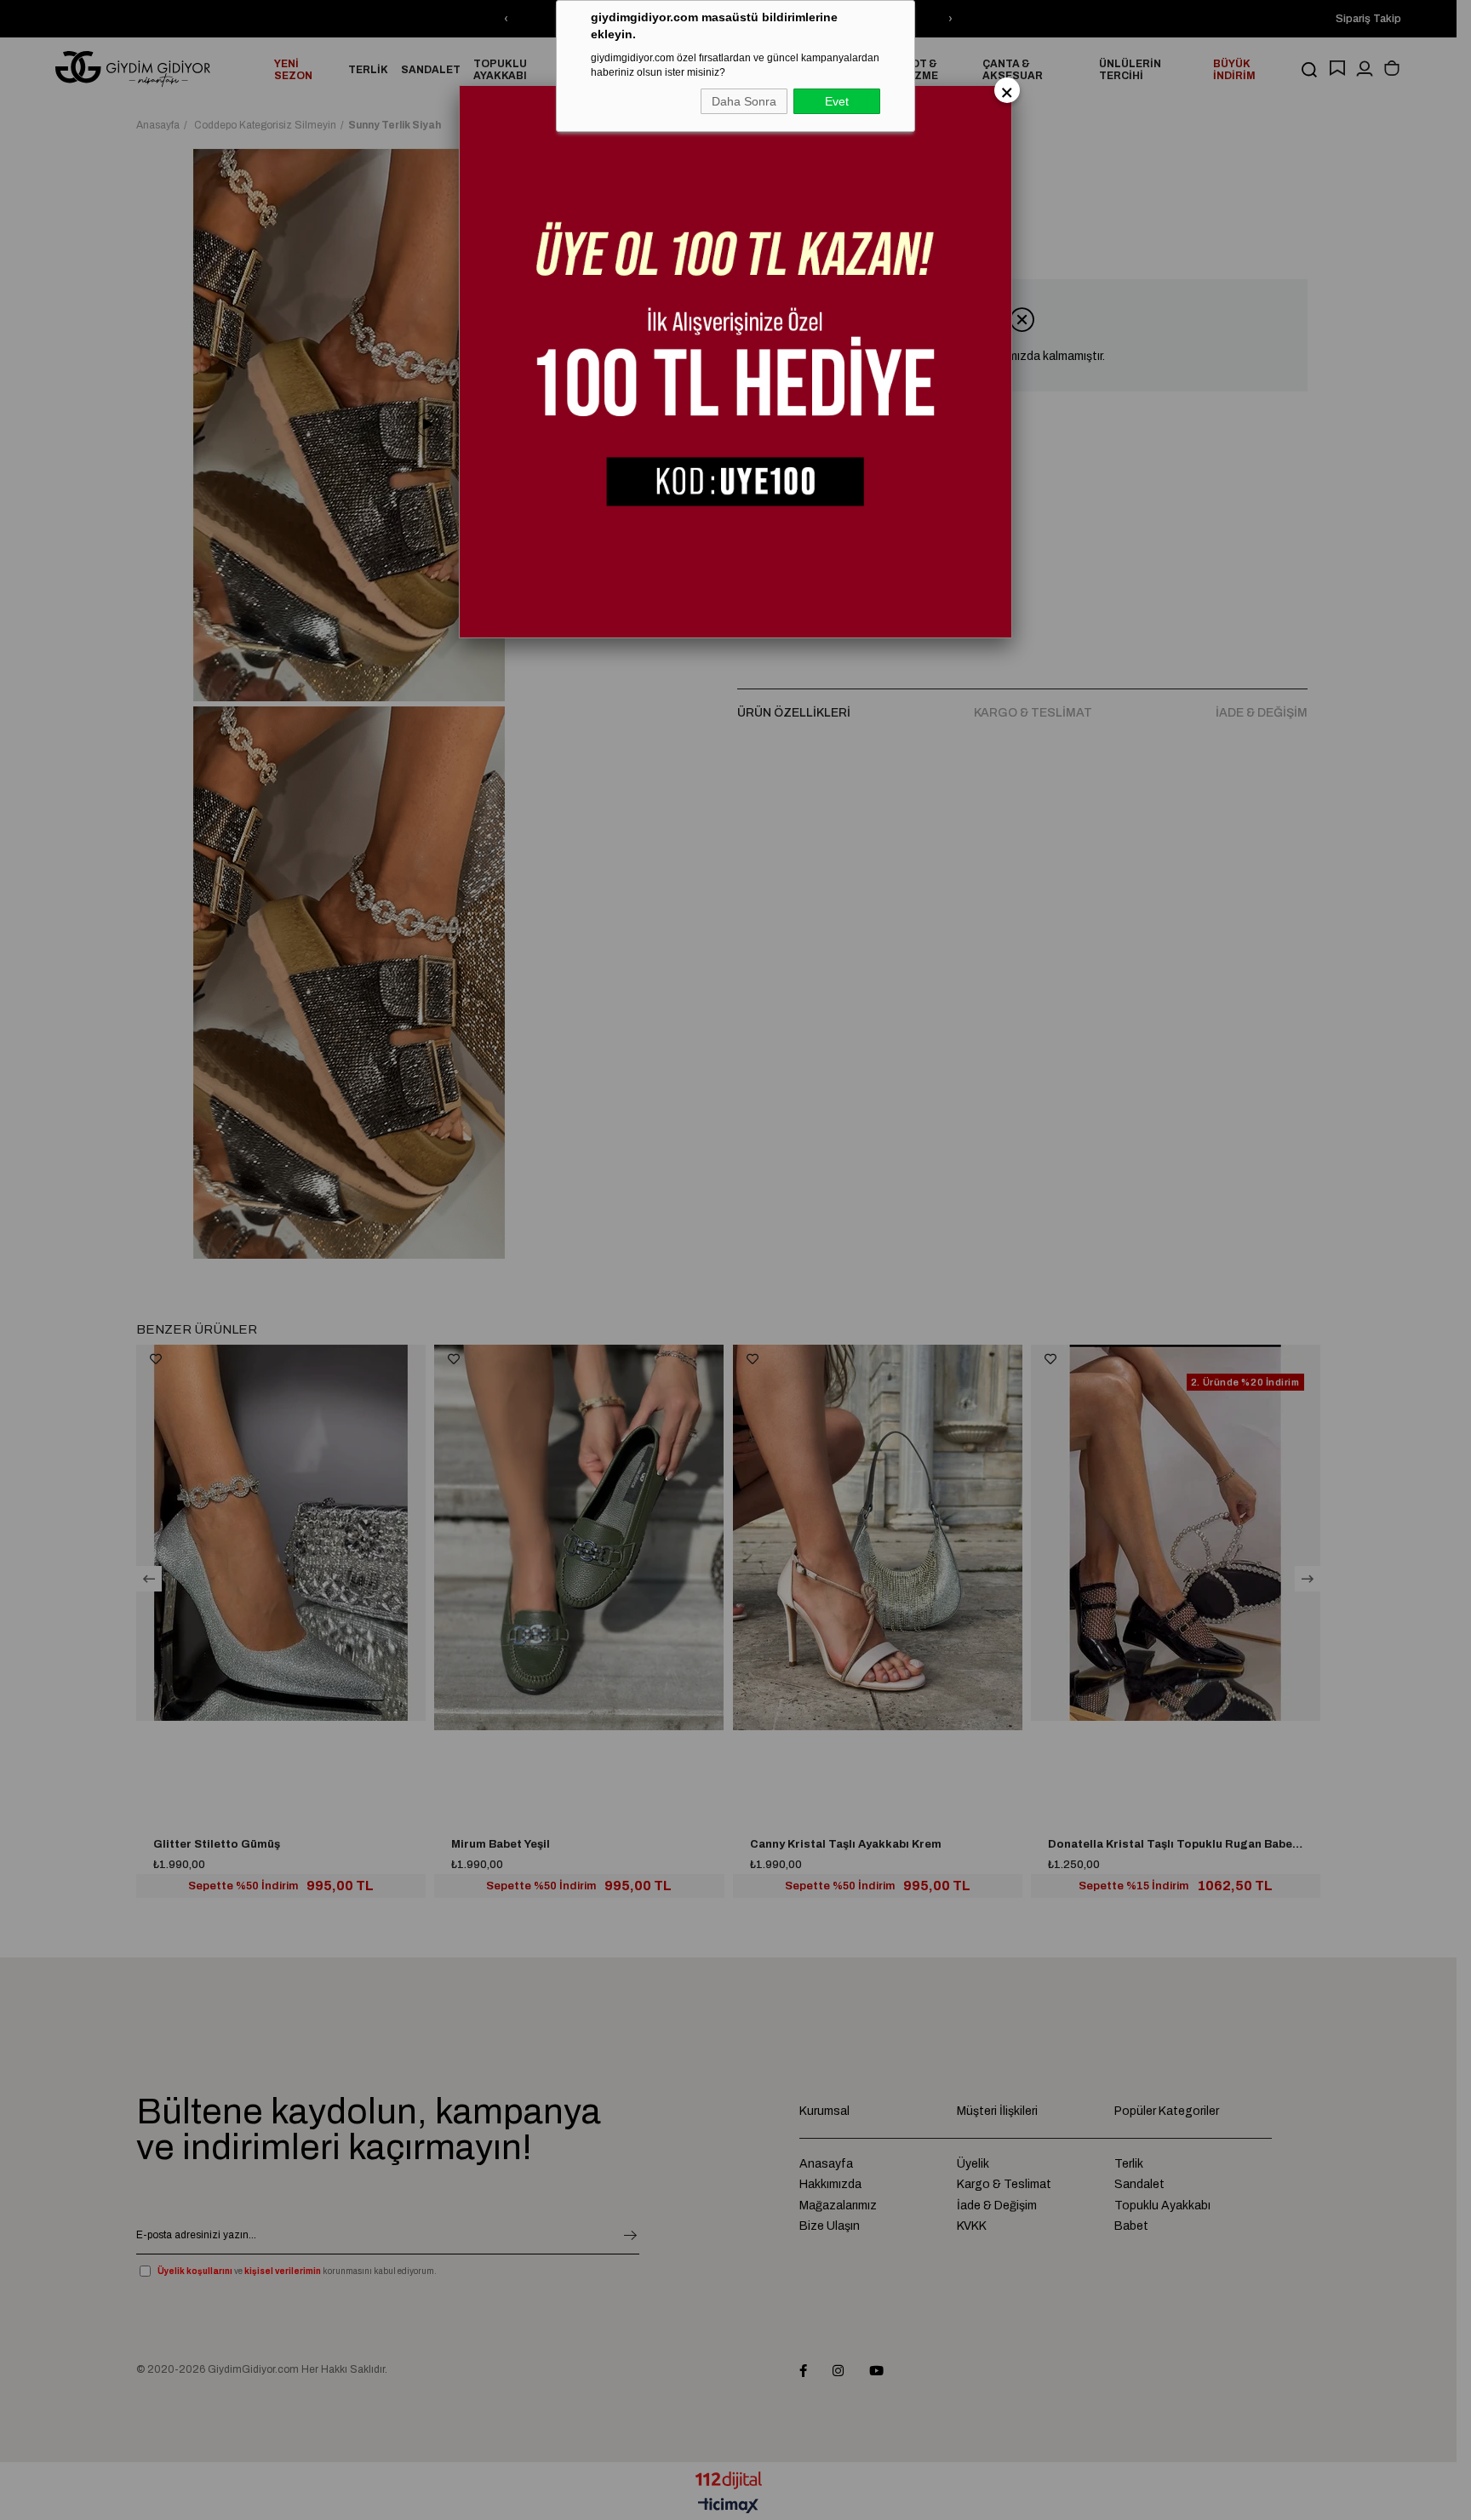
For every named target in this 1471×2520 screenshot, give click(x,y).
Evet (837, 101)
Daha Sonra (744, 101)
